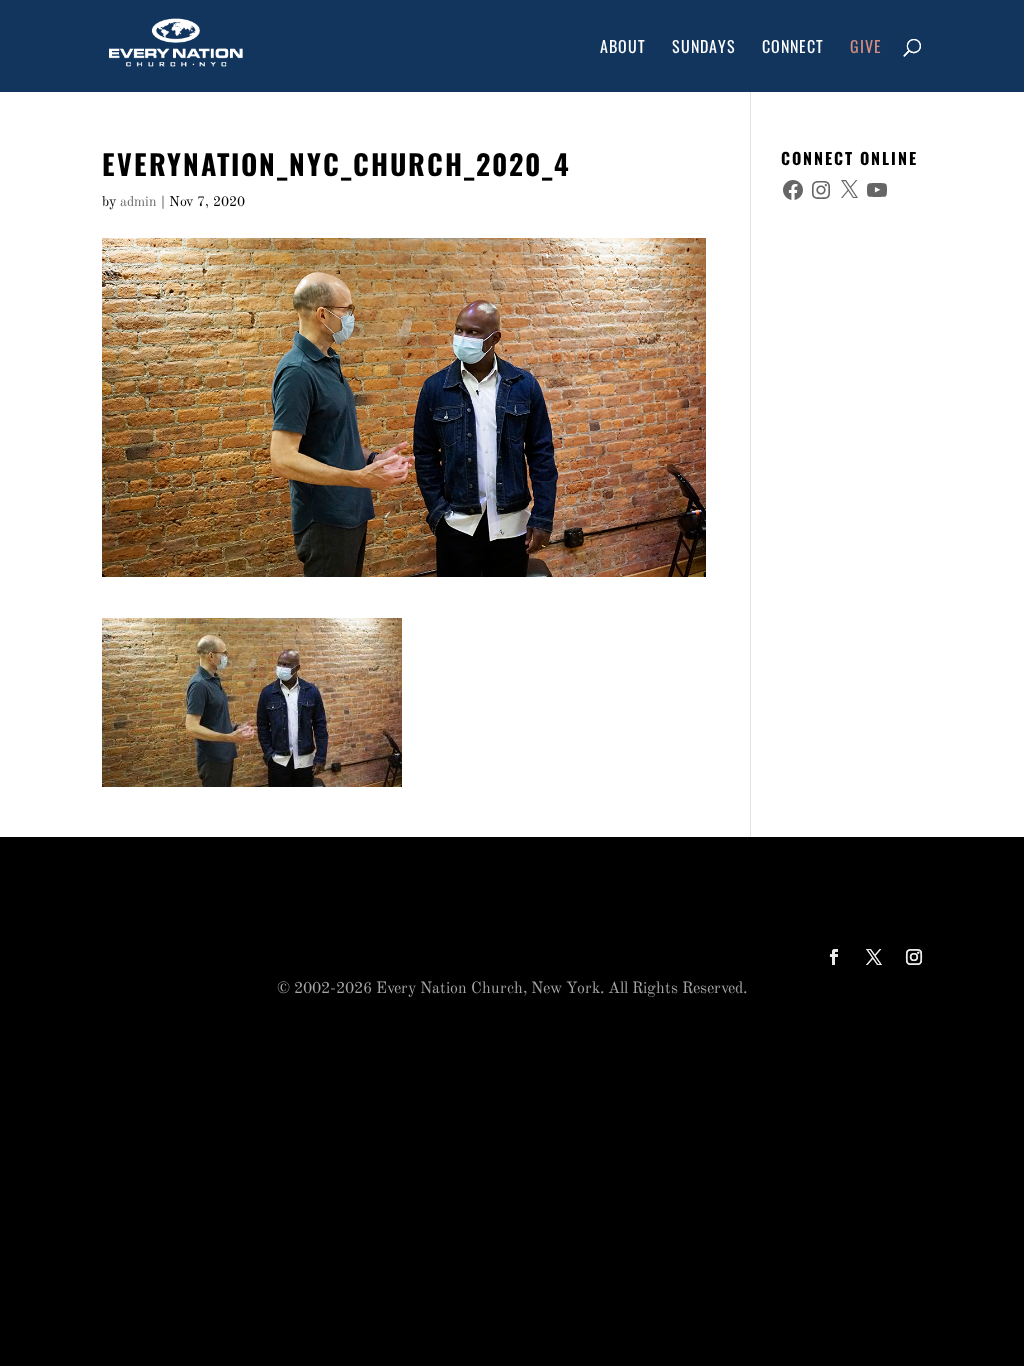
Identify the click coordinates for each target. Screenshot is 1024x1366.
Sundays (704, 48)
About (623, 48)
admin (138, 202)
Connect (793, 48)
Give (866, 48)
